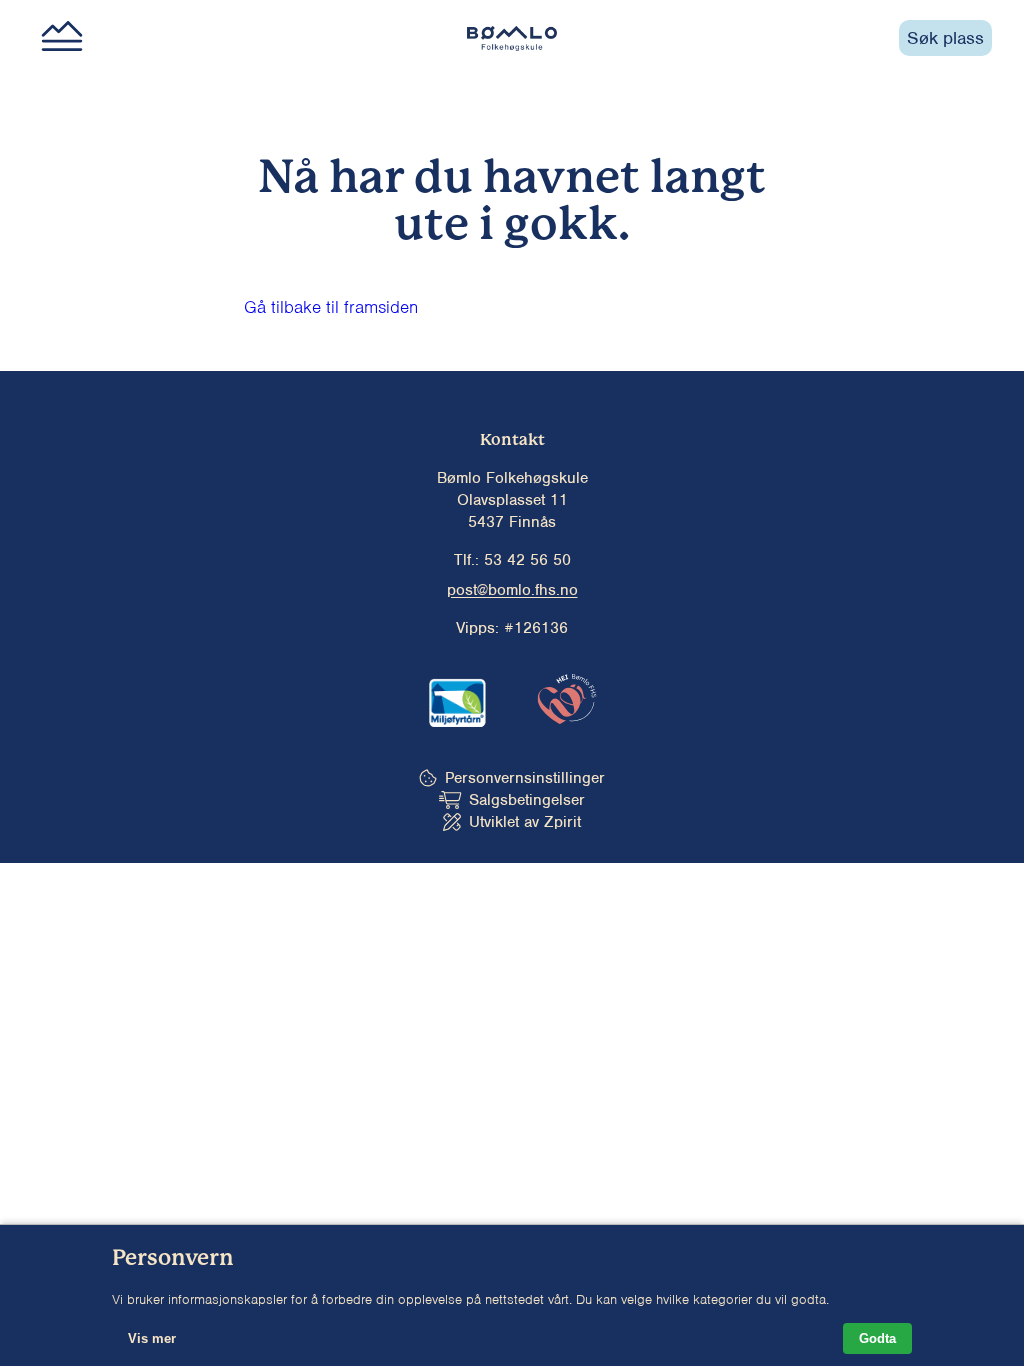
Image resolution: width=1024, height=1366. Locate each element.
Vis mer (152, 1338)
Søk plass (945, 38)
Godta (877, 1338)
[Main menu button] (62, 38)
